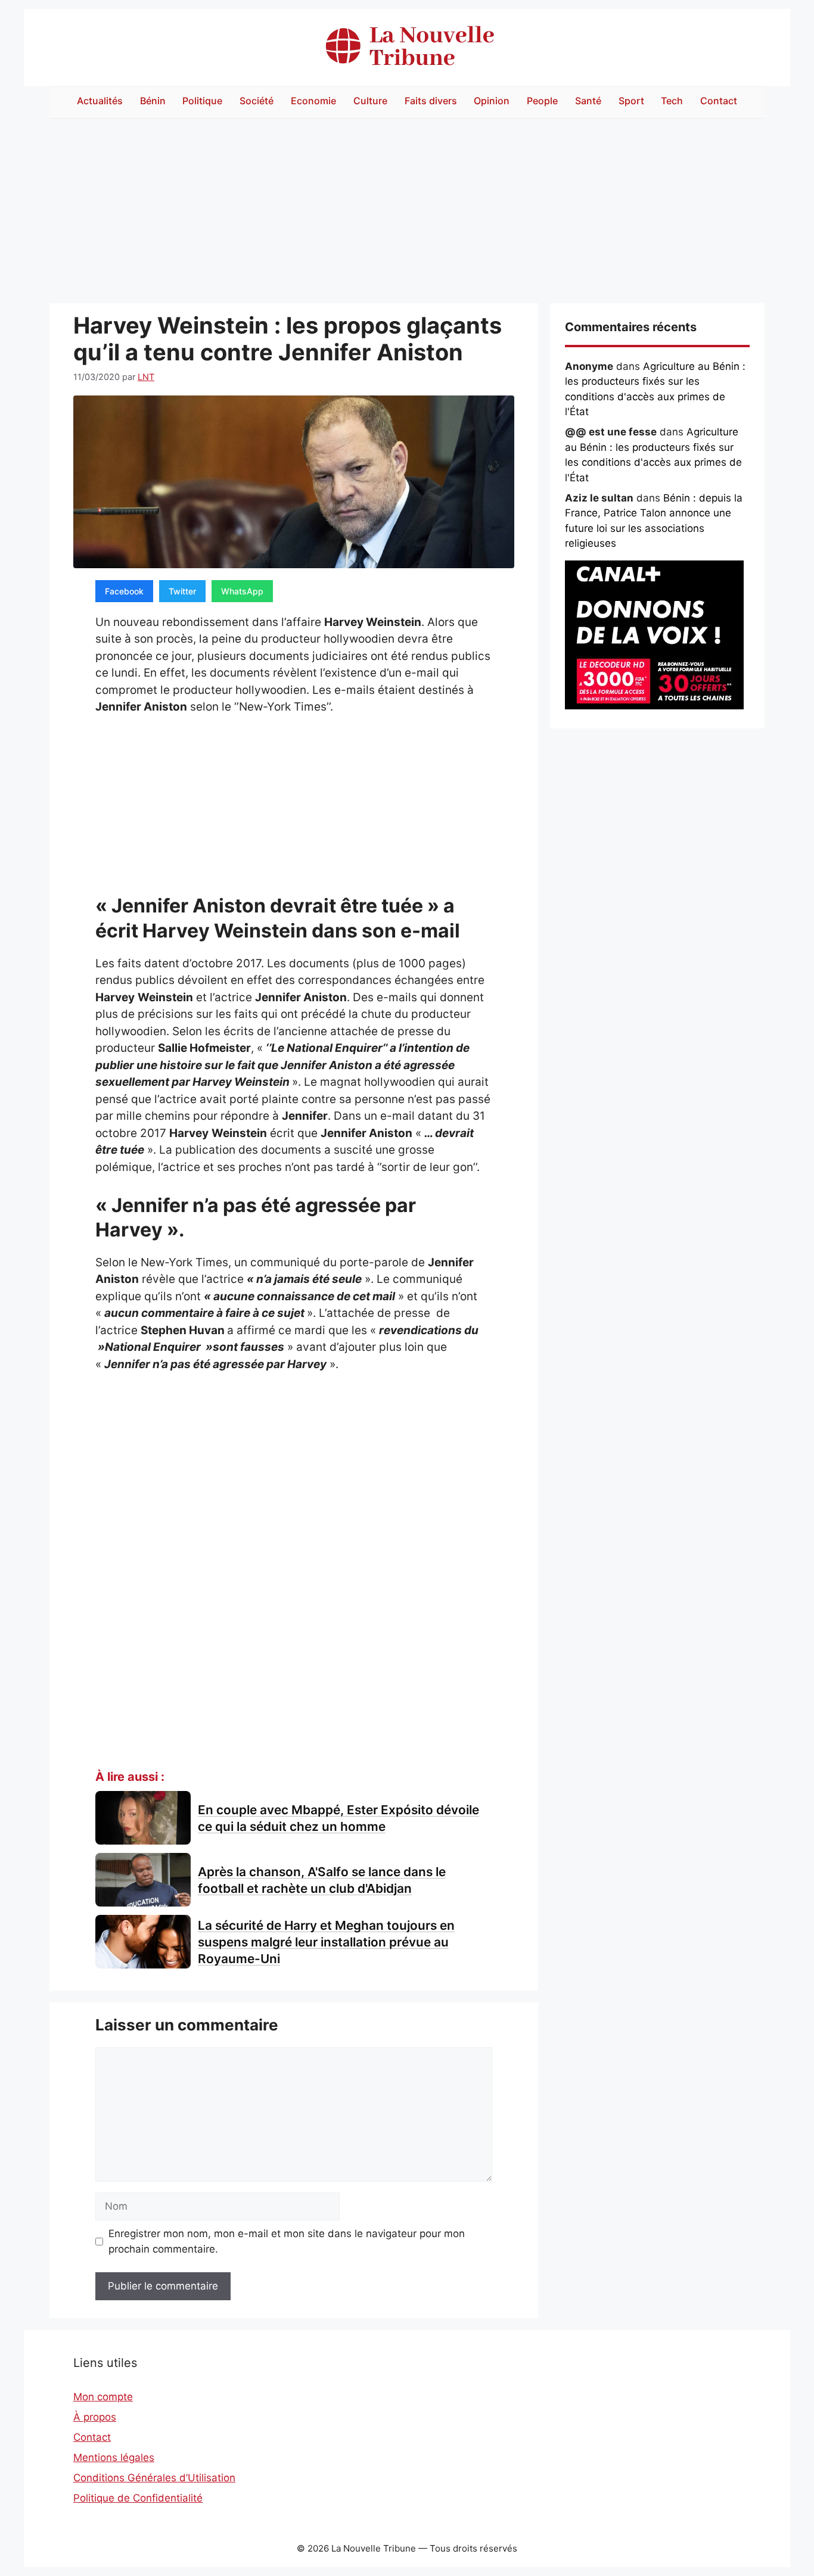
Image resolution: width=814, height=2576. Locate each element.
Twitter (182, 591)
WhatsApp (242, 591)
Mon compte (103, 2397)
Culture (370, 101)
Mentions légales (114, 2457)
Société (257, 101)
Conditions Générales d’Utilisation (154, 2478)
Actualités (100, 101)
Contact (719, 101)
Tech (672, 101)
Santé (588, 101)
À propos (95, 2417)
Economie (313, 101)
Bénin (153, 101)
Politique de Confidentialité (138, 2498)
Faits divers (431, 101)
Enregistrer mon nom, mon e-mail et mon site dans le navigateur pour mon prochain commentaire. (287, 2241)
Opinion (492, 101)
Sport (631, 101)
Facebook (124, 591)
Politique (202, 101)
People (542, 101)
